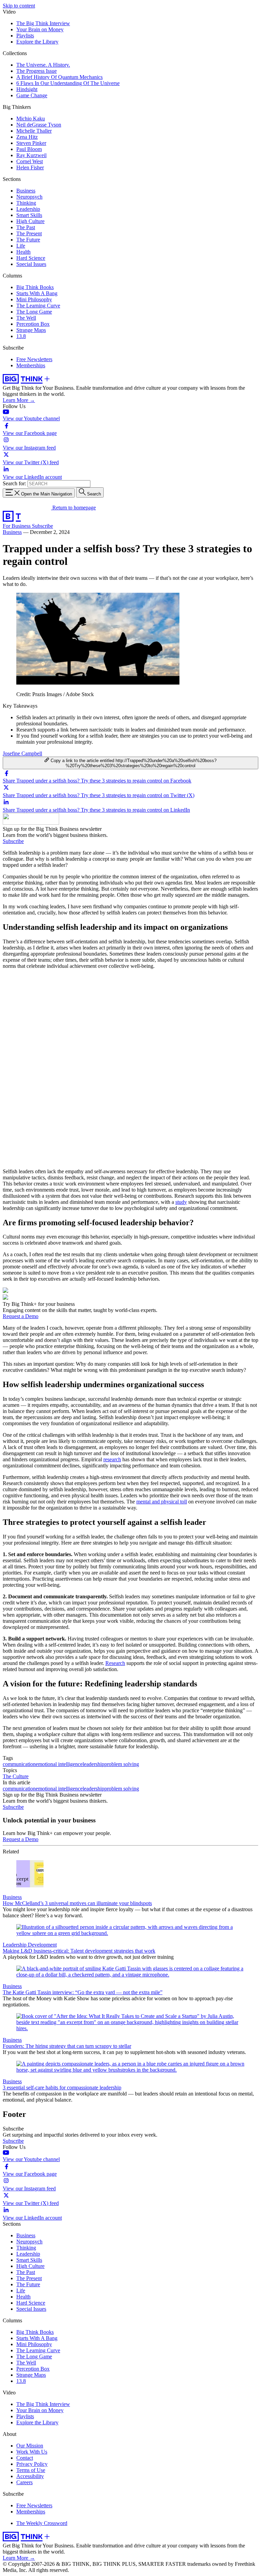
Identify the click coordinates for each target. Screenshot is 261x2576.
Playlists (25, 36)
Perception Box (33, 324)
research (112, 1459)
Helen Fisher (30, 167)
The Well (26, 318)
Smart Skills (29, 215)
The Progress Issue (37, 71)
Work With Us (32, 2452)
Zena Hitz (27, 137)
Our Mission (30, 2446)
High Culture (30, 221)
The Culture (16, 1776)
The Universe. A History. (43, 65)
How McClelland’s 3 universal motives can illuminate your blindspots (77, 1903)
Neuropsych (29, 197)
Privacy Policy (32, 2464)
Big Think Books (35, 287)
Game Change (32, 95)
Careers (24, 2482)
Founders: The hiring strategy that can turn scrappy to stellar (67, 2046)
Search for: (14, 483)
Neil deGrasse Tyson (39, 125)
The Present (29, 233)
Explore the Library (37, 42)
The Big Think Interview (43, 23)
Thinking (26, 203)
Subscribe (42, 526)
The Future (28, 240)
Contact (25, 2458)
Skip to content (19, 6)
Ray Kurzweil (31, 155)
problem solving (122, 1764)
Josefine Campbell (22, 753)
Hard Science (31, 258)
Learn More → (19, 400)
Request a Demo (21, 1316)
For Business (17, 526)
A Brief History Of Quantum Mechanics (59, 77)
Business (26, 191)
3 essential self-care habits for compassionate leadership (62, 2087)
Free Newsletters (34, 359)
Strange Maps (31, 330)
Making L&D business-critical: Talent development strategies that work (79, 1951)
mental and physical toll (162, 1502)
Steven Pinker (31, 143)
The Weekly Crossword (42, 2523)
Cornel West (30, 161)
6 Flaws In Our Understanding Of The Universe (68, 83)
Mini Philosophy (34, 299)
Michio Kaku (31, 119)
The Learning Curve (38, 306)
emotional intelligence (59, 1764)
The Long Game (34, 312)
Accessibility (30, 2476)
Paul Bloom (29, 149)
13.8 (21, 336)
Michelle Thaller (34, 131)
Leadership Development (30, 1945)
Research (115, 1663)
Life (21, 246)
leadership (93, 1764)
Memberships (31, 365)
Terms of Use (31, 2470)
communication (19, 1764)
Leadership (28, 209)
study (181, 1202)
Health (23, 252)
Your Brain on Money (40, 29)
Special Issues (31, 264)
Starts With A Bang (37, 293)
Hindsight (27, 89)
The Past (26, 227)
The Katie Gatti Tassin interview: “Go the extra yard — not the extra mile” (83, 1992)
